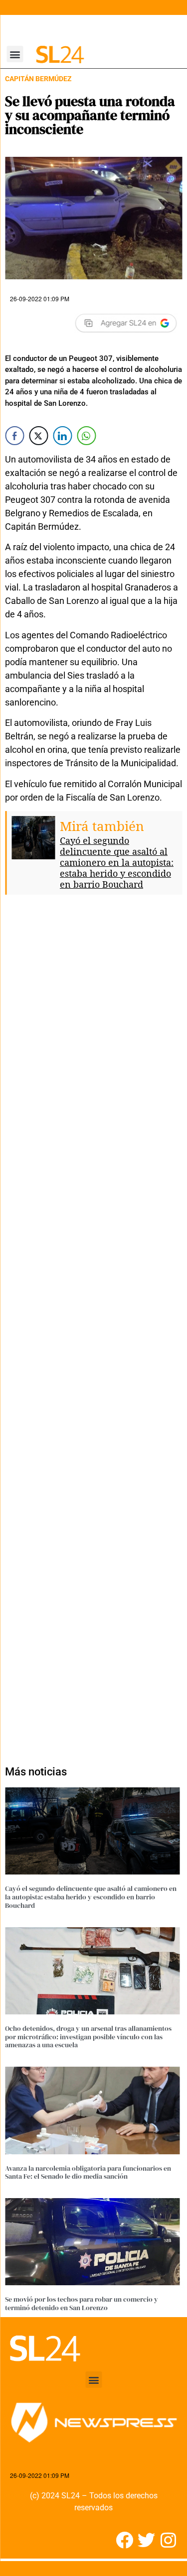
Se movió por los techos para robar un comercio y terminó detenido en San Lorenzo (82, 2303)
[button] (15, 54)
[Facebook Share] (14, 436)
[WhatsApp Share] (86, 436)
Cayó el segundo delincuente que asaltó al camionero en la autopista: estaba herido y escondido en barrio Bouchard (117, 862)
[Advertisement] (93, 1326)
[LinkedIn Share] (62, 436)
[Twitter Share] (38, 436)
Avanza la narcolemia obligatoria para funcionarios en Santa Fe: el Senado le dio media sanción (88, 2172)
